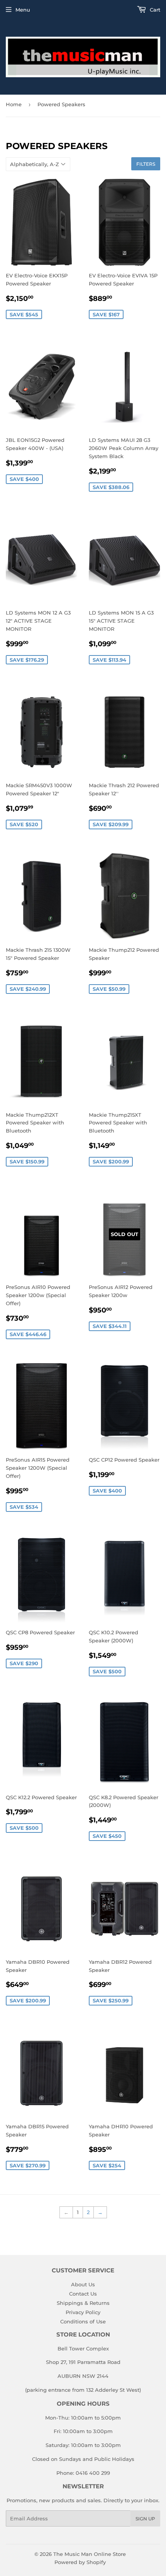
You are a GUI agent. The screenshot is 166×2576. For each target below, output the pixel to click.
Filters (146, 164)
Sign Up (145, 2519)
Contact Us (83, 2294)
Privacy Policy (83, 2312)
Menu (23, 10)
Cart (154, 10)
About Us (83, 2284)
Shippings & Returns (83, 2303)
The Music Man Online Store (90, 2554)
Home (14, 104)
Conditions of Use (83, 2321)
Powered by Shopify (80, 2562)
